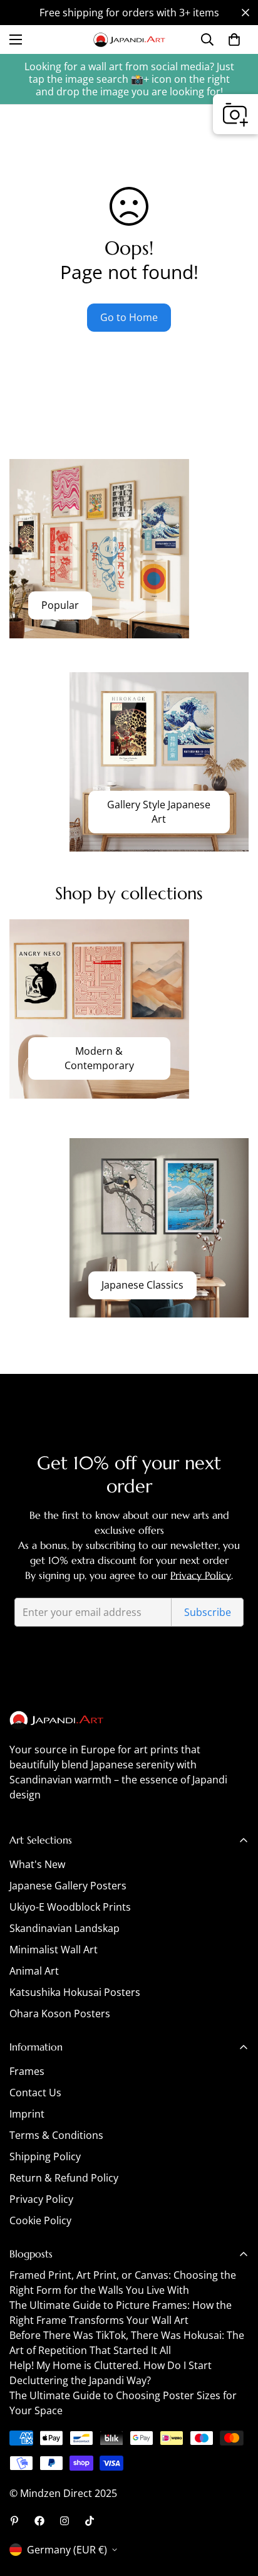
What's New (37, 1864)
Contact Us (35, 2093)
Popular (60, 606)
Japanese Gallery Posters (68, 1886)
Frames (27, 2071)
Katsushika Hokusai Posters (75, 1992)
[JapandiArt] (39, 2521)
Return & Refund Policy (64, 2178)
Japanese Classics (142, 1285)
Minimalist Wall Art (54, 1950)
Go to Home (129, 317)
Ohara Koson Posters (60, 2014)
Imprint (27, 2114)
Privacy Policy (201, 1575)
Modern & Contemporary (99, 1058)
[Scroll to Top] (235, 2510)
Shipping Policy (45, 2156)
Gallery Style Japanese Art (159, 812)
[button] (234, 40)
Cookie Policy (40, 2220)
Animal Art (34, 1971)
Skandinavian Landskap (64, 1928)
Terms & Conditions (56, 2135)
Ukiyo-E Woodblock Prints (70, 1907)
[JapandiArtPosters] (14, 2521)
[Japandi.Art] (129, 40)
